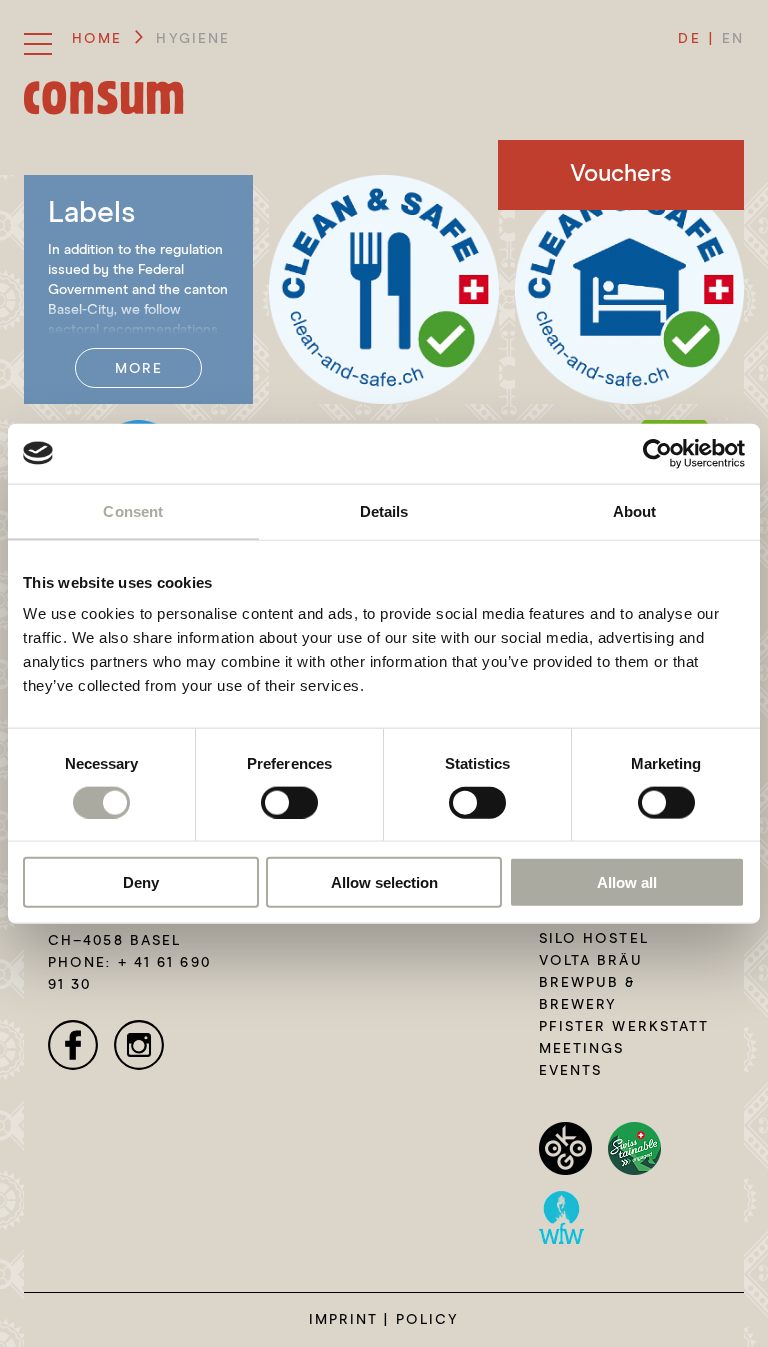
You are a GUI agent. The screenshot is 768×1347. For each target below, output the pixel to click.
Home (97, 39)
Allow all (627, 882)
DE (689, 39)
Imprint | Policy (384, 1320)
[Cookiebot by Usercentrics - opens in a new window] (657, 453)
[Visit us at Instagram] (139, 1045)
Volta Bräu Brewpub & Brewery (591, 983)
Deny (141, 882)
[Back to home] (104, 97)
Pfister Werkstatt (624, 1027)
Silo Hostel (594, 939)
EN (733, 39)
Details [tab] (384, 510)
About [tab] (635, 510)
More (138, 369)
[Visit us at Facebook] (73, 1045)
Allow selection (384, 882)
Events (571, 1071)
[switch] (289, 802)
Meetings (582, 1049)
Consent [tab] (133, 510)
